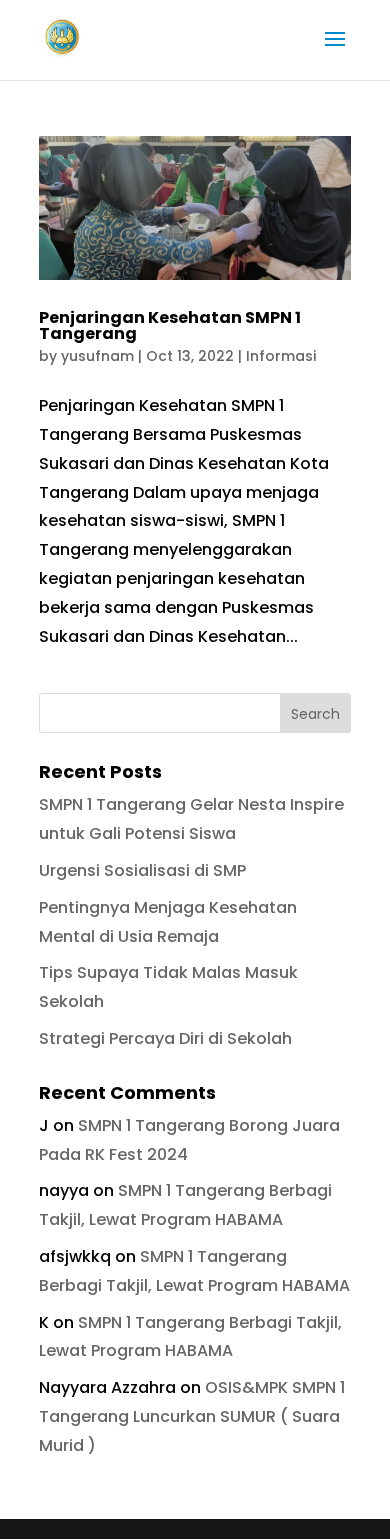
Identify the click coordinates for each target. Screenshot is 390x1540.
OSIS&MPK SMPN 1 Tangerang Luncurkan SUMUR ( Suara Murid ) (192, 1416)
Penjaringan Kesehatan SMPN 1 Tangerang (170, 325)
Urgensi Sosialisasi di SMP (142, 870)
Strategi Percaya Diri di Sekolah (165, 1038)
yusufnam (97, 356)
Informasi (281, 356)
